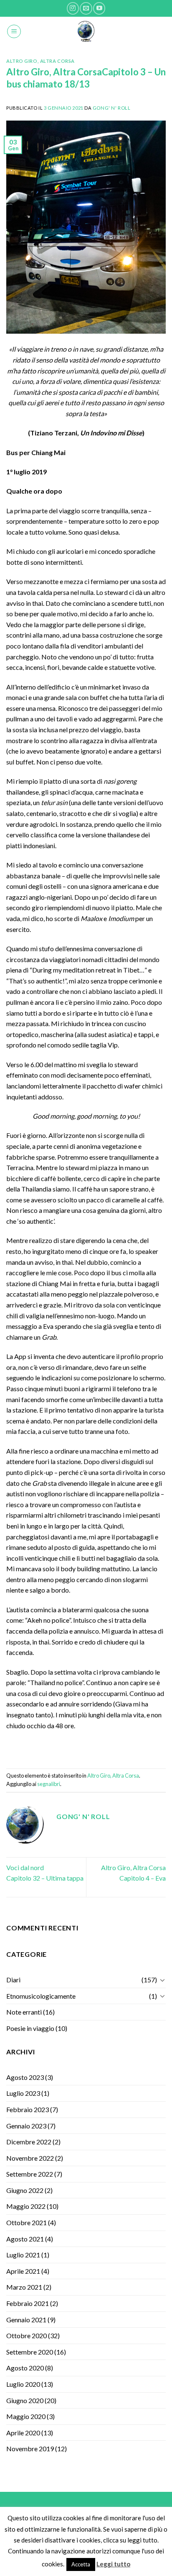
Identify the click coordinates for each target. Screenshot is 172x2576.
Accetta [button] (81, 2564)
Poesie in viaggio (30, 2028)
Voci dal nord (25, 1867)
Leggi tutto (113, 2564)
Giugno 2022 (25, 2190)
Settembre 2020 (30, 2352)
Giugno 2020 (25, 2400)
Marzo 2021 (24, 2287)
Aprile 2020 (23, 2433)
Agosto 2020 (25, 2368)
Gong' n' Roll (111, 108)
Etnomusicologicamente (41, 1996)
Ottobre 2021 (27, 2222)
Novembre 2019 (30, 2449)
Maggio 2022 (26, 2206)
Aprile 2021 (23, 2271)
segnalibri (49, 1784)
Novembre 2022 (30, 2158)
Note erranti (24, 2012)
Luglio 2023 (23, 2093)
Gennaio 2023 (26, 2126)
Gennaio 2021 (26, 2320)
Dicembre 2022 (29, 2142)
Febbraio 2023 (28, 2109)
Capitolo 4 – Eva (143, 1878)
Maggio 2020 (26, 2416)
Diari (13, 1980)
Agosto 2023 (25, 2077)
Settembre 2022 (30, 2174)
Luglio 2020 (23, 2384)
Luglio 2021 (23, 2255)
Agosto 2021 (25, 2239)
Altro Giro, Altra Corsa (40, 61)
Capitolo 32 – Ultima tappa (45, 1878)
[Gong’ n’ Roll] (86, 31)
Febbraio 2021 (28, 2303)
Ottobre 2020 (27, 2335)
